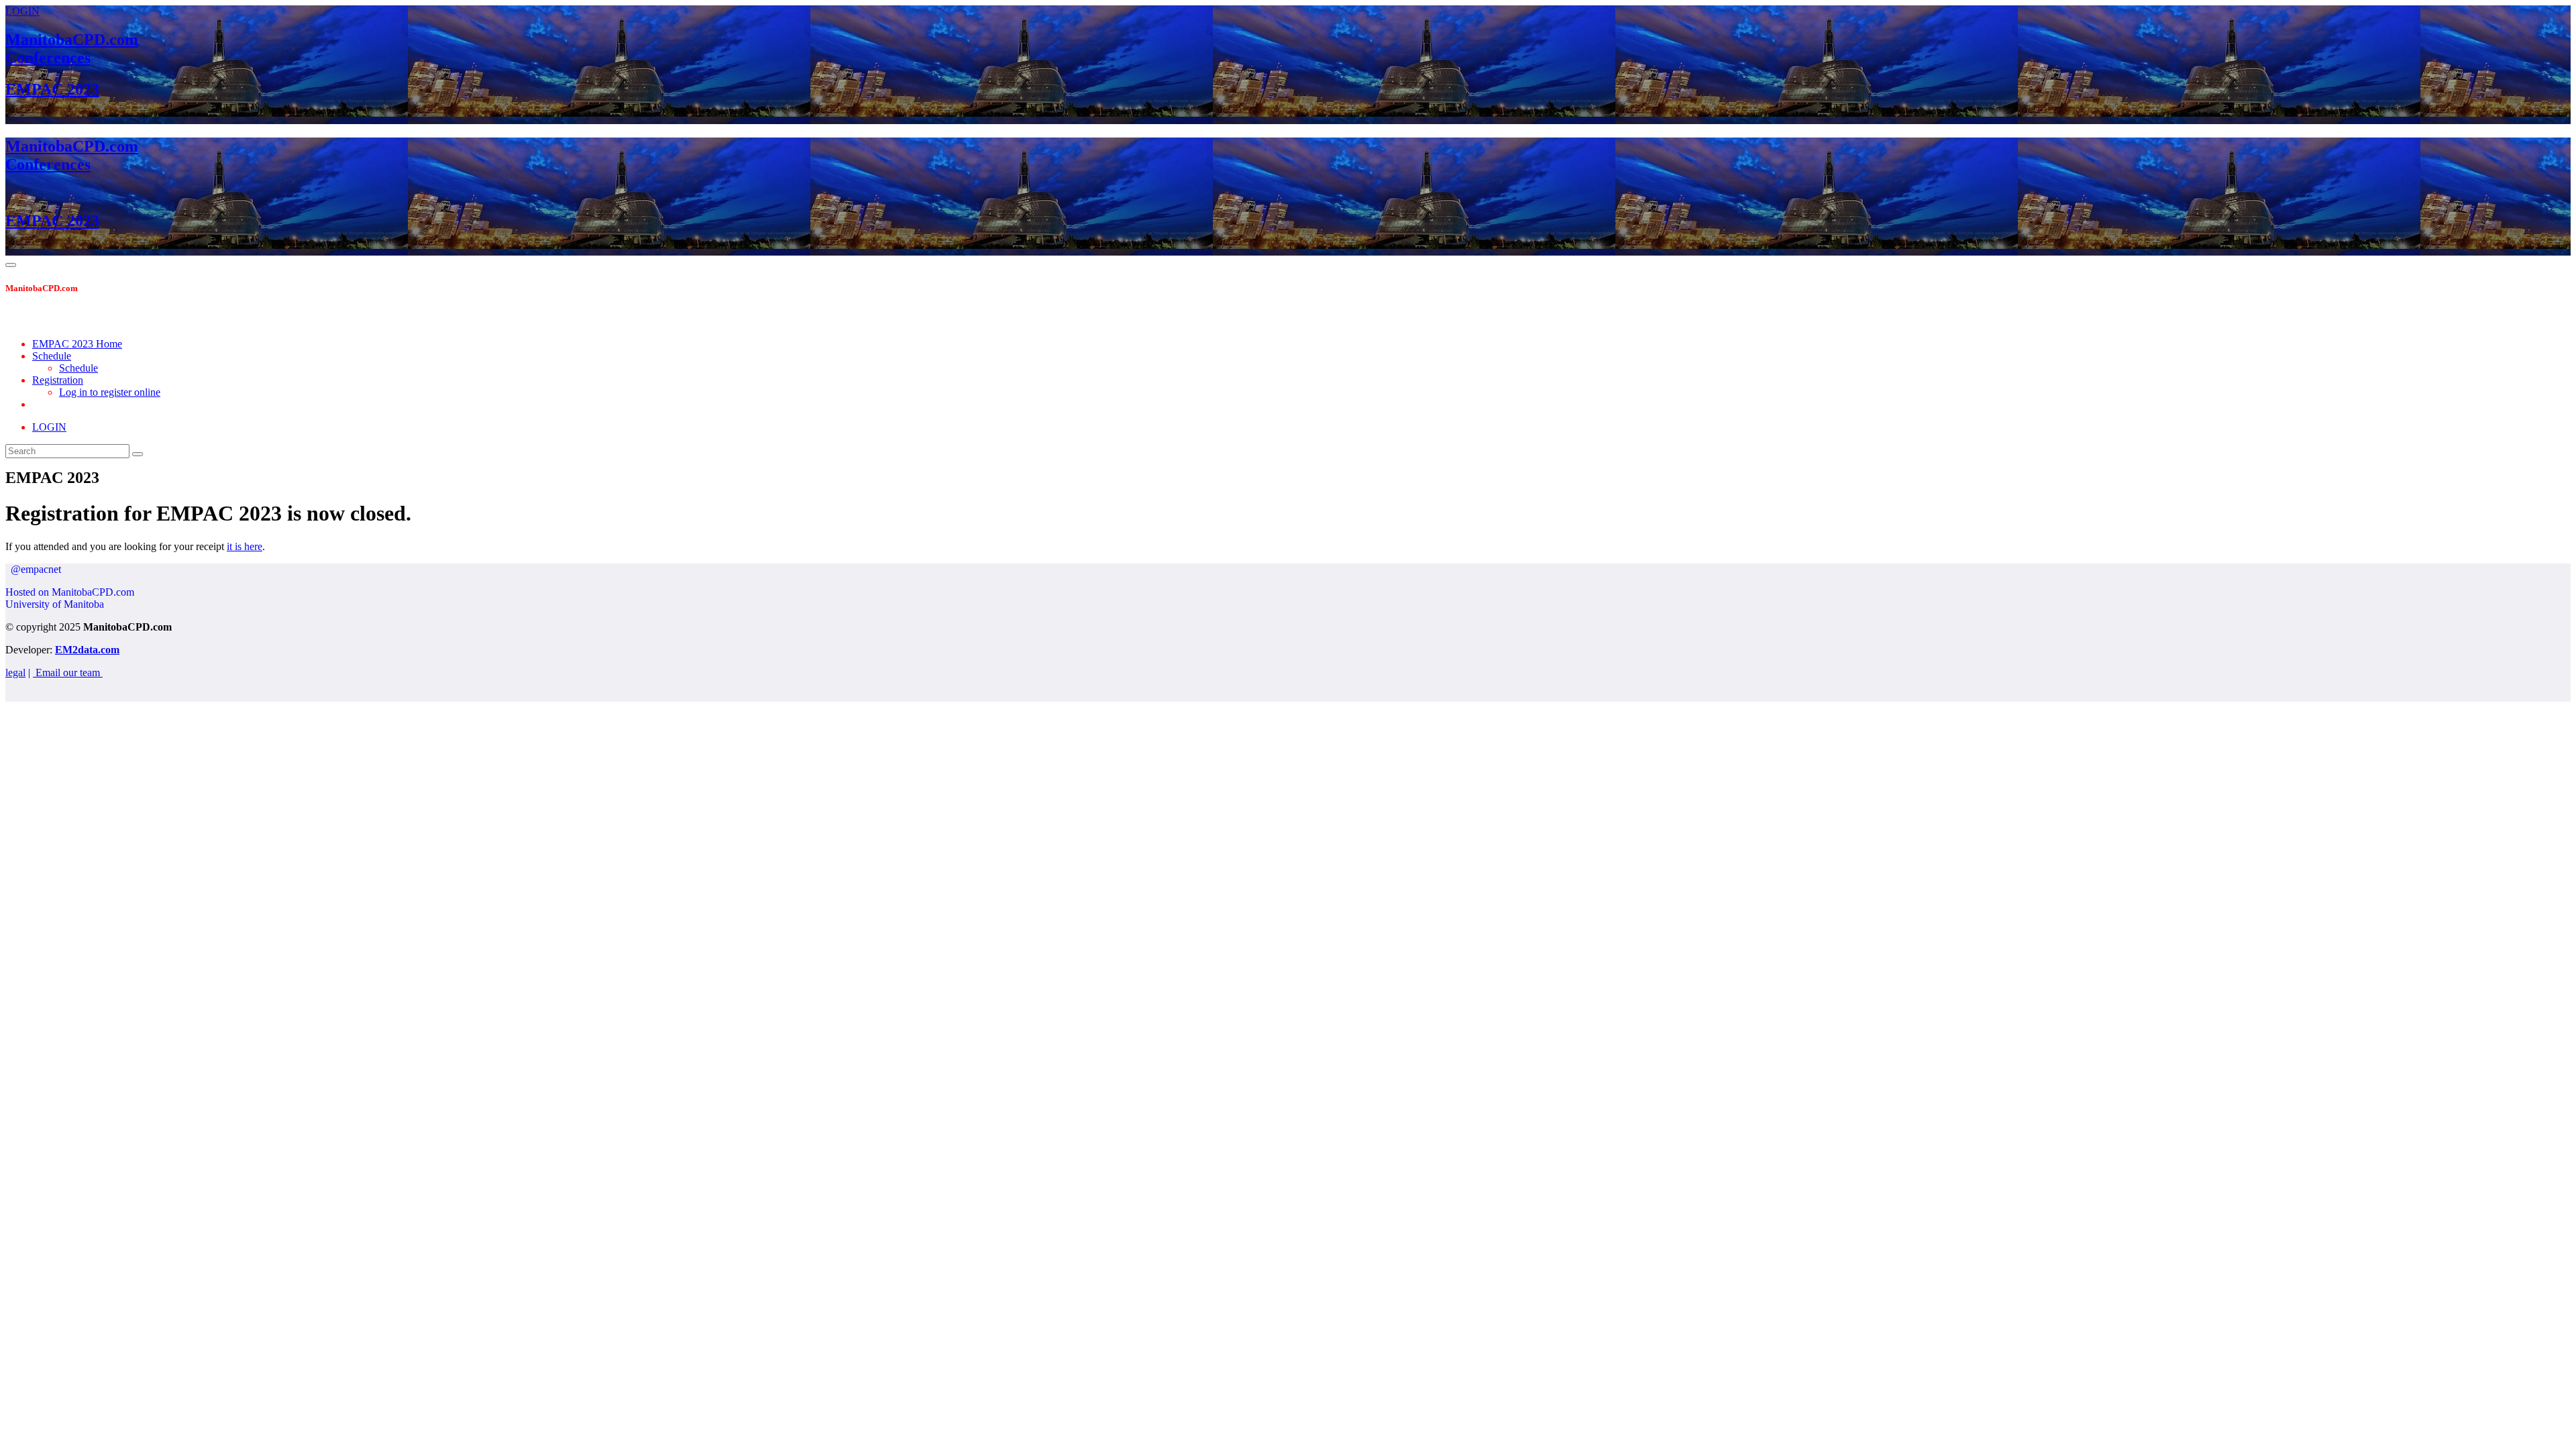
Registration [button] (58, 380)
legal (15, 673)
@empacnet (33, 569)
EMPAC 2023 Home (77, 344)
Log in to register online (110, 392)
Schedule (78, 368)
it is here (245, 546)
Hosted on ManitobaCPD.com (70, 592)
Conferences (48, 58)
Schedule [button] (52, 356)
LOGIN (22, 11)
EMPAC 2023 (52, 89)
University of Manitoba (55, 604)
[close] (13, 321)
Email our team (68, 673)
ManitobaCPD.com (72, 40)
